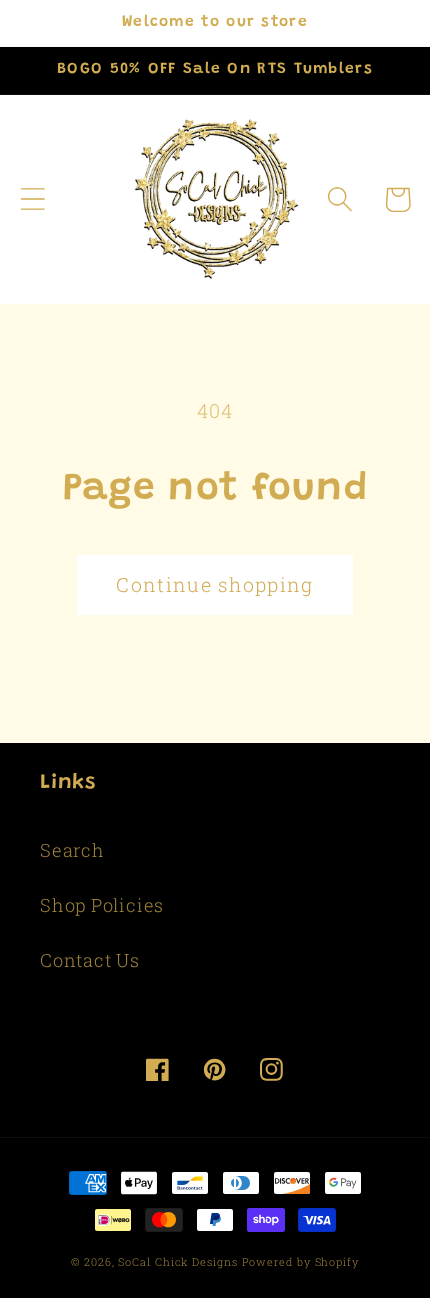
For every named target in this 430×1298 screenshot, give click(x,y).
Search (72, 850)
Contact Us (90, 960)
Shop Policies (102, 905)
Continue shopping (214, 584)
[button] (32, 199)
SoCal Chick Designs (177, 1262)
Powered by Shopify (300, 1262)
